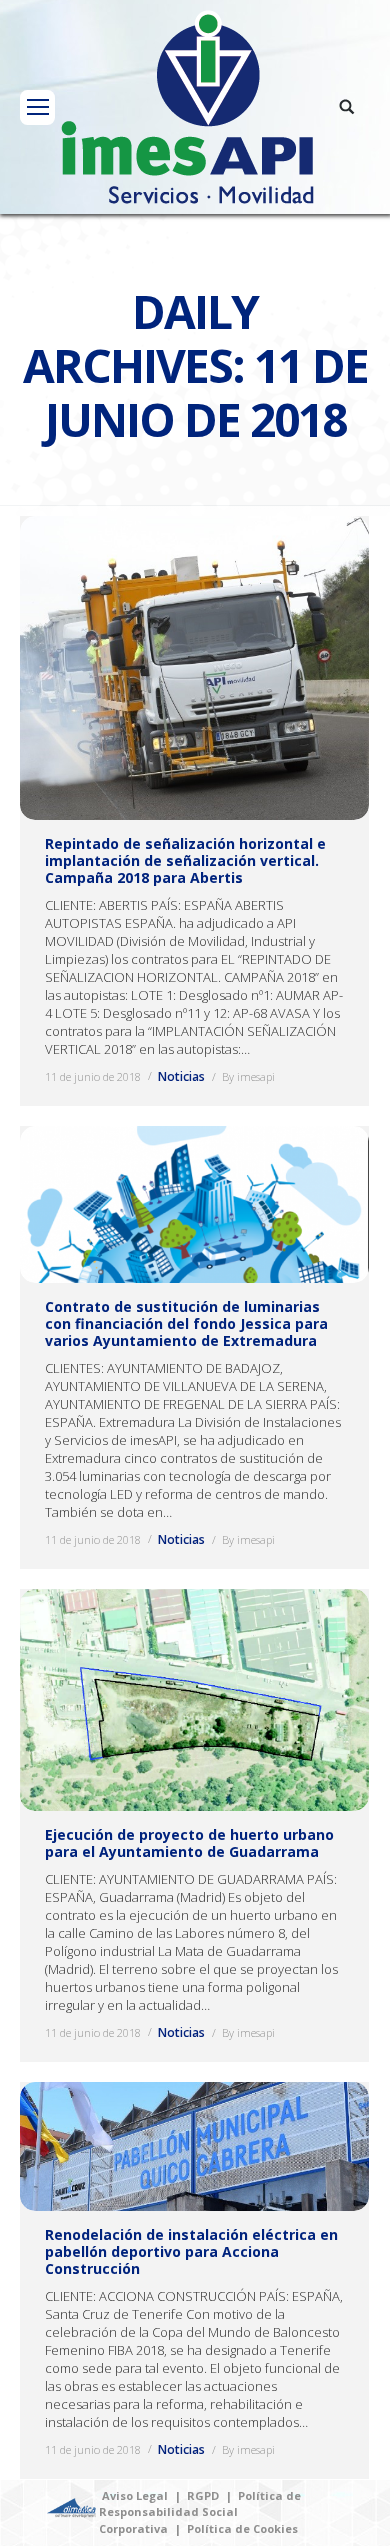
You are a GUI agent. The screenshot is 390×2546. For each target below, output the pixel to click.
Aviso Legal (135, 2495)
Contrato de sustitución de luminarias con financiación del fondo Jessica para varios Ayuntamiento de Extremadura (186, 1323)
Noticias (181, 1076)
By (248, 1076)
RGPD (203, 2495)
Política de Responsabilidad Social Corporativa (200, 2512)
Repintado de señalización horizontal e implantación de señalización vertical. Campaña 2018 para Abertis (185, 860)
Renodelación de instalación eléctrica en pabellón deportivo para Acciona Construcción (191, 2251)
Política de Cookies (242, 2528)
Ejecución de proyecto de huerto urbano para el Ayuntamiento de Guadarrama (189, 1843)
